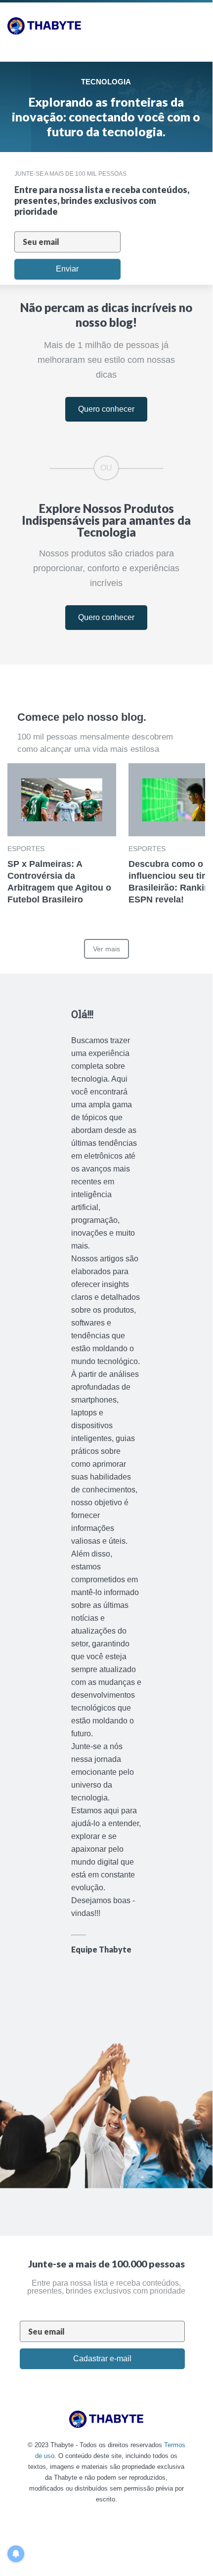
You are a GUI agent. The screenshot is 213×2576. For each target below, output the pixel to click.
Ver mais (106, 949)
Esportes (26, 849)
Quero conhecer (106, 409)
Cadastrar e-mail (102, 2359)
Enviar (67, 269)
